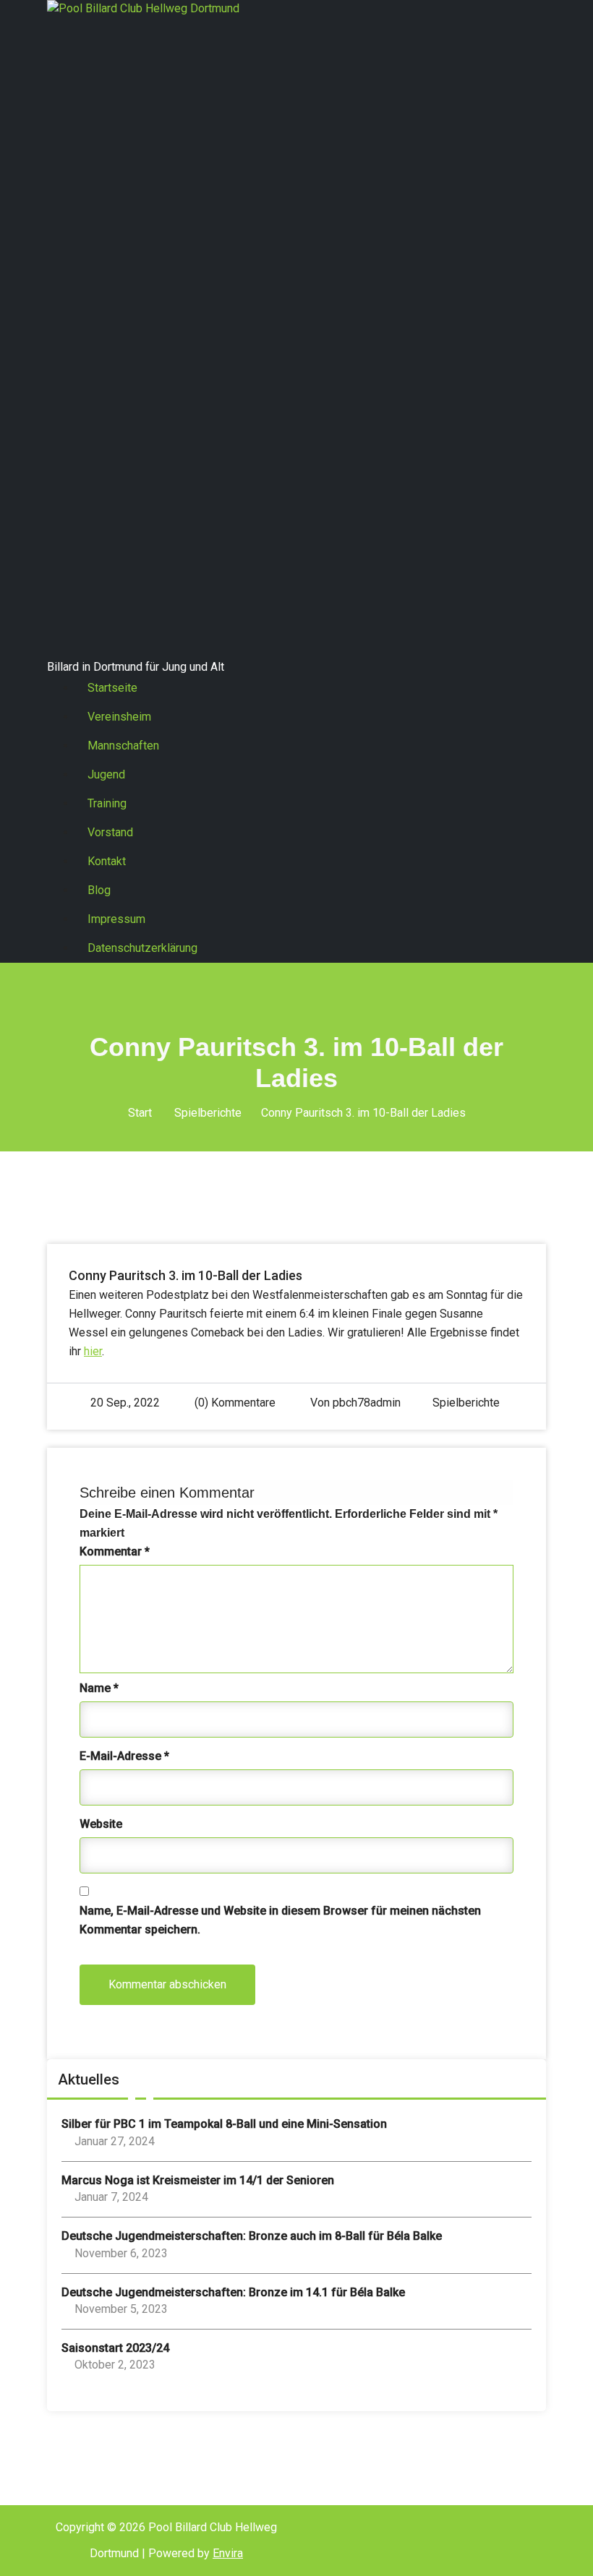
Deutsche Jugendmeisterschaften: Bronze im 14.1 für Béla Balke (233, 2292)
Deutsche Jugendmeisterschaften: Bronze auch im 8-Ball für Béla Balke (252, 2236)
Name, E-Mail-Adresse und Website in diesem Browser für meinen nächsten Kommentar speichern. (280, 1920)
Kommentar (115, 1551)
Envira (228, 2553)
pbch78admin (367, 1403)
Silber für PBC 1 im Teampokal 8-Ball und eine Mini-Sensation (224, 2124)
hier (93, 1351)
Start (140, 1113)
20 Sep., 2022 (125, 1403)
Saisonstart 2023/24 (115, 2348)
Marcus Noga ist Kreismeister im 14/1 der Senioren (198, 2180)
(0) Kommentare (234, 1403)
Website (101, 1824)
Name (99, 1688)
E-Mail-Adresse (124, 1756)
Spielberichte (208, 1113)
